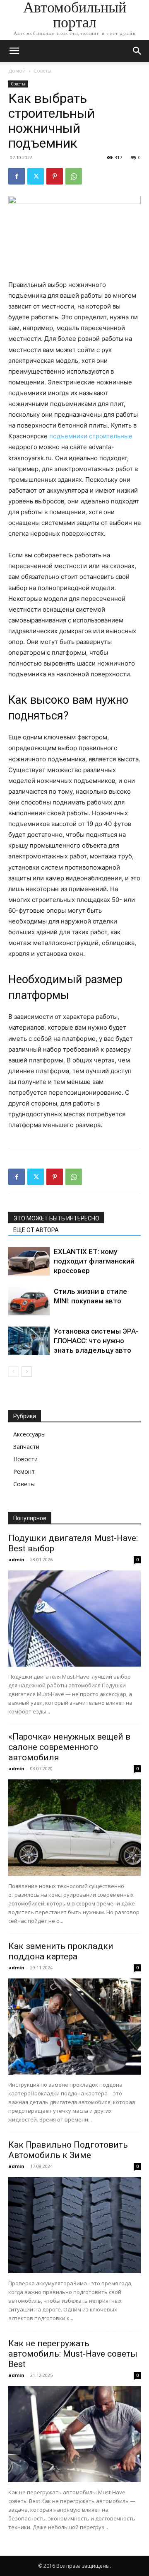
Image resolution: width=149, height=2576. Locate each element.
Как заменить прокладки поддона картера (61, 1951)
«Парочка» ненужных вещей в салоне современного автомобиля (69, 1747)
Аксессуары (29, 1434)
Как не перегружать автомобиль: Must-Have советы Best (73, 2354)
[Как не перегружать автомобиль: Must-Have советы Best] (74, 2434)
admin (16, 1559)
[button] (14, 51)
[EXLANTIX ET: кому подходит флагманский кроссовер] (29, 1261)
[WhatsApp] (74, 176)
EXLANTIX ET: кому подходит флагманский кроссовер (94, 1261)
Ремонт (24, 1471)
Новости (25, 1459)
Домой (17, 71)
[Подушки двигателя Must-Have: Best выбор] (74, 1619)
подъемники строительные (91, 436)
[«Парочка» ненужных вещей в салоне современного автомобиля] (74, 1828)
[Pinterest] (55, 176)
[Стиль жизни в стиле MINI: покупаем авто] (29, 1301)
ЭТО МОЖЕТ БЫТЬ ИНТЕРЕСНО (56, 1218)
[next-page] (27, 1372)
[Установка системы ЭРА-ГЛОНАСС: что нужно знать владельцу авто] (29, 1341)
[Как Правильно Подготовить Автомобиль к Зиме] (74, 2225)
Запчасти (26, 1447)
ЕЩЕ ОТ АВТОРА (36, 1230)
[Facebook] (17, 176)
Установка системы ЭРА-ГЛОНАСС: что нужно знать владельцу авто (96, 1341)
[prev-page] (13, 1372)
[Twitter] (36, 176)
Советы (42, 71)
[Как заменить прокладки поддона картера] (74, 2027)
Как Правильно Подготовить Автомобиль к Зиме (68, 2150)
